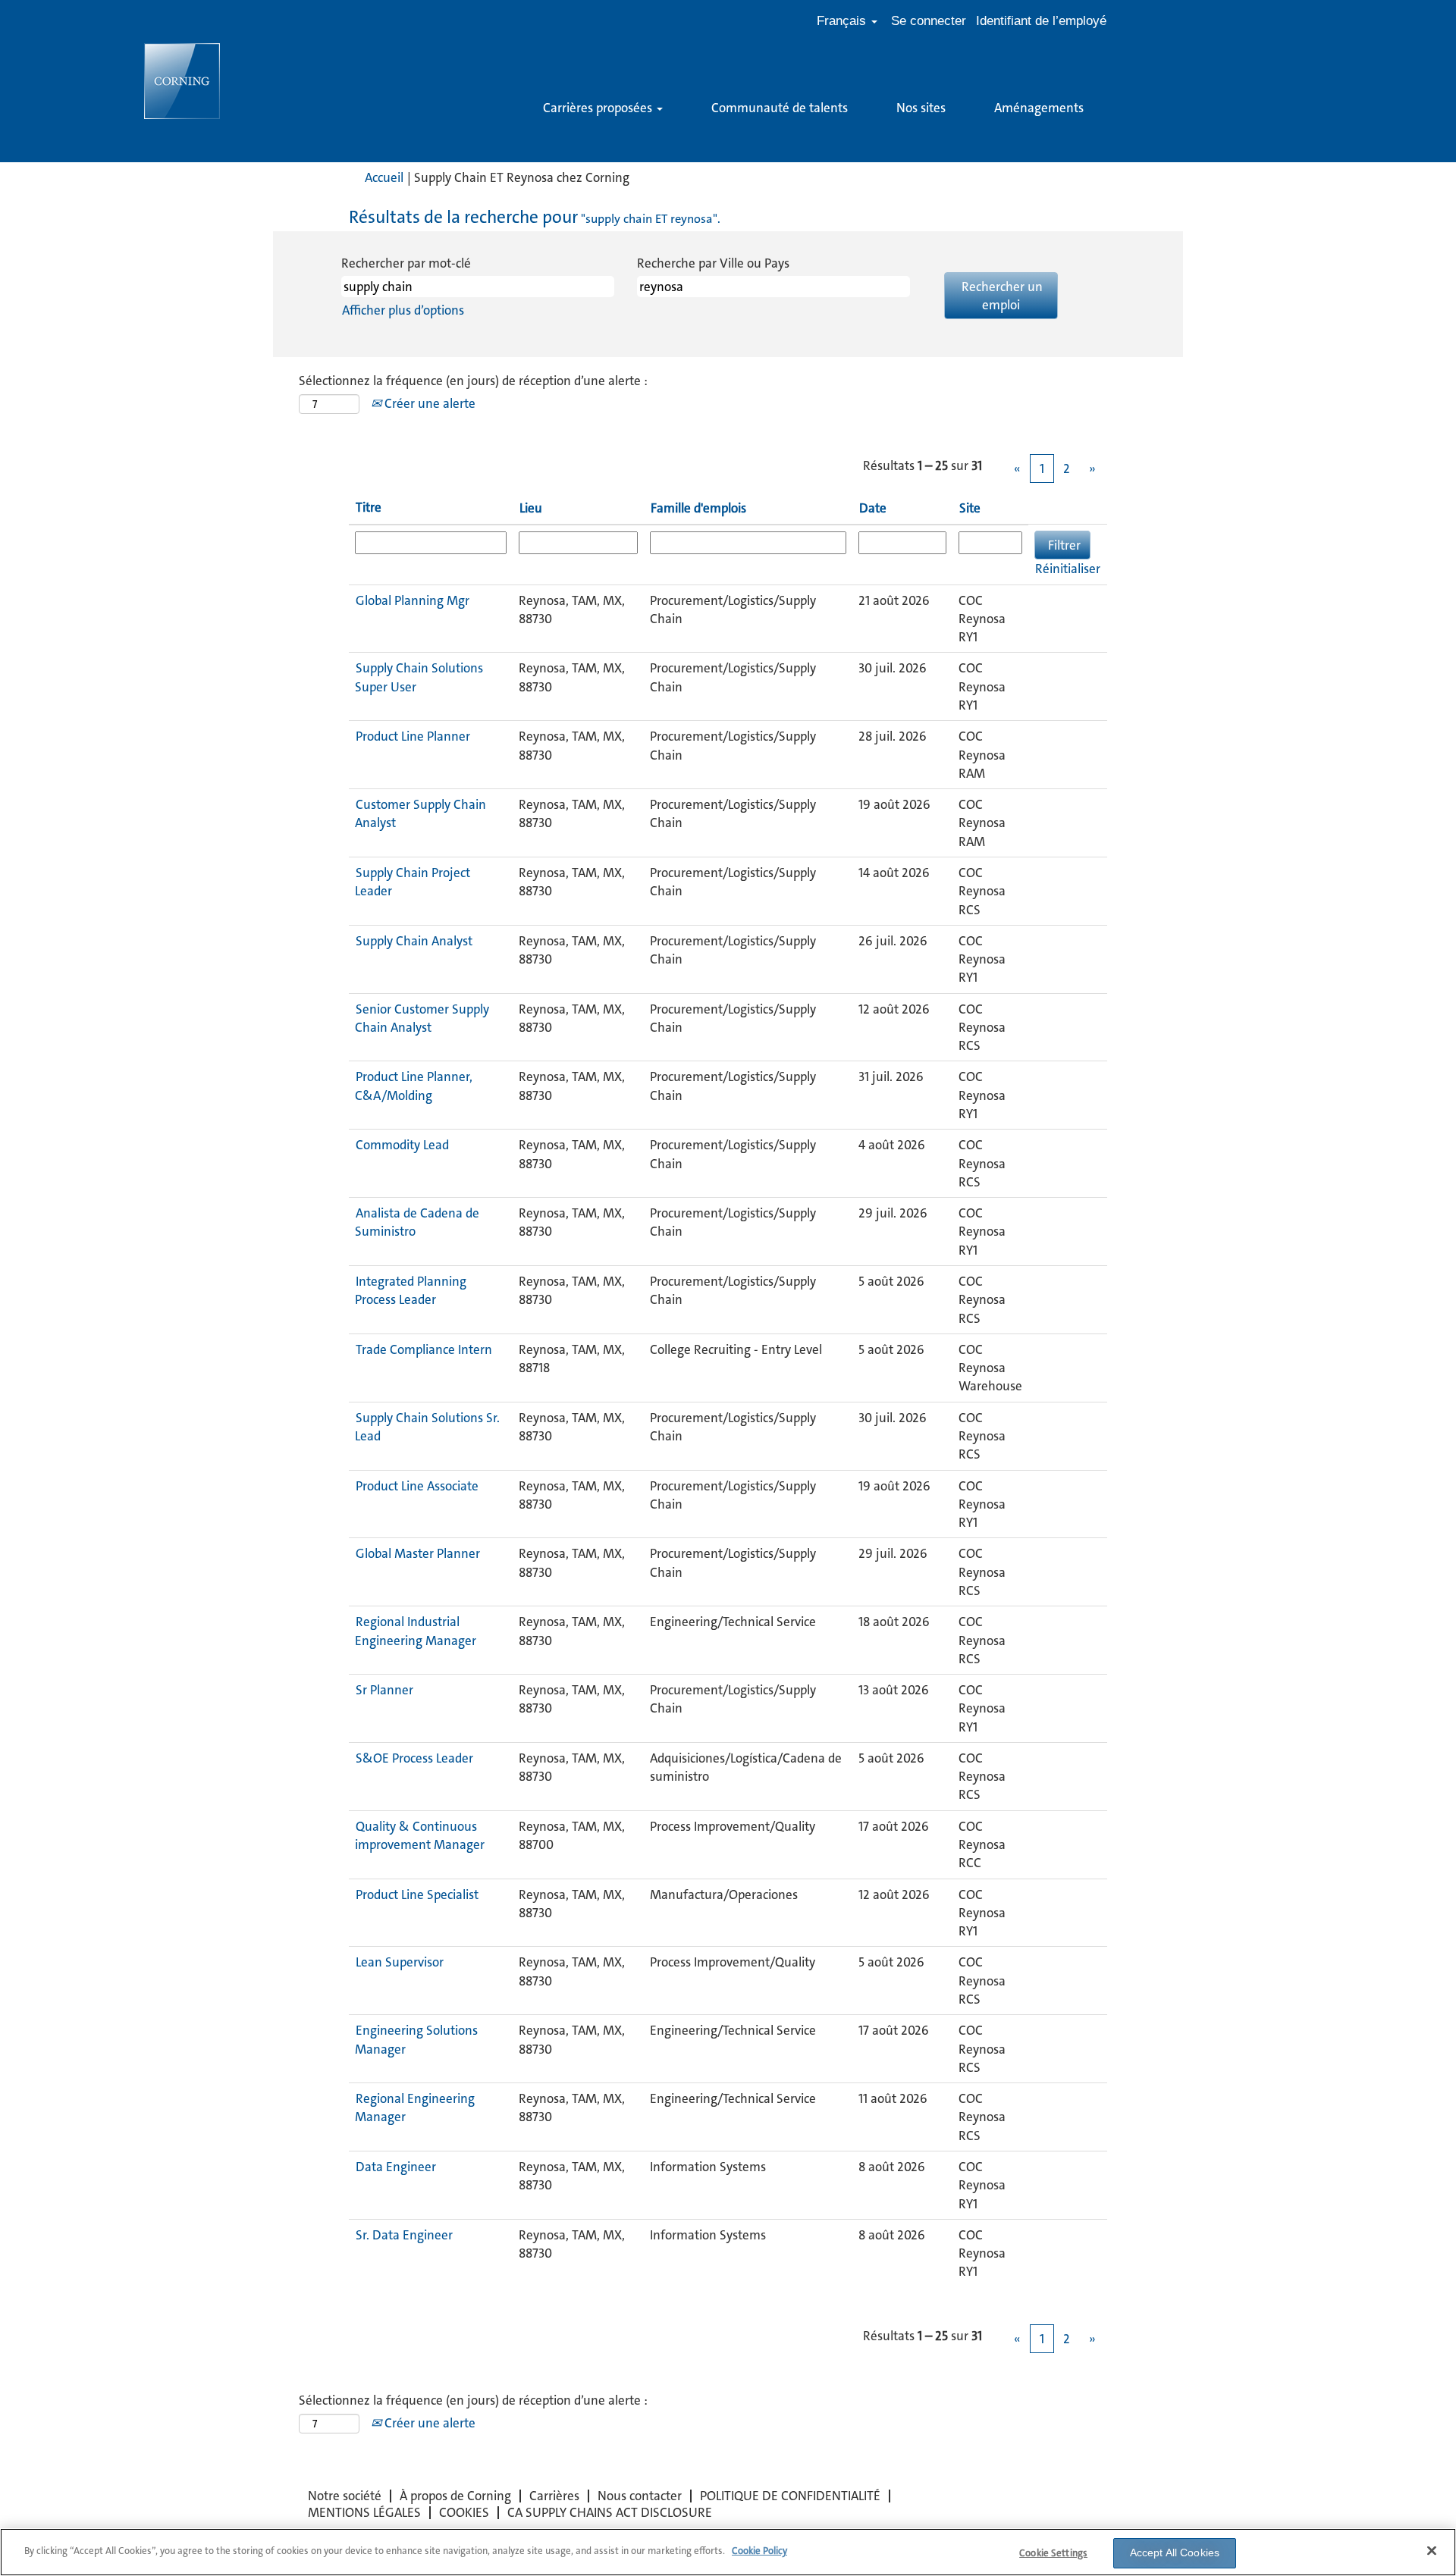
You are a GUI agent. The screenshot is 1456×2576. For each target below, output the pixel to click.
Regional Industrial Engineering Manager (416, 1631)
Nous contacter (640, 2496)
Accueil (384, 177)
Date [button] (873, 508)
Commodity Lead (402, 1145)
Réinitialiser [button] (1068, 569)
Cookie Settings (1053, 2553)
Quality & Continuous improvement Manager (420, 1835)
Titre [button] (369, 507)
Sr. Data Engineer (404, 2235)
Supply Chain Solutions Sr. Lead (427, 1427)
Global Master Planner (418, 1553)
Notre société (345, 2496)
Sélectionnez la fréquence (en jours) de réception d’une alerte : (473, 381)
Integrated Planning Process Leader (411, 1290)
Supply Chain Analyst (414, 941)
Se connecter (929, 21)
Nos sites (921, 108)
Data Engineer (396, 2167)
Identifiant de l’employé (1041, 21)
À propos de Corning (455, 2496)
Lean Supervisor (400, 1962)
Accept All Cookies (1175, 2552)
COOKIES (464, 2512)
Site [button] (970, 508)
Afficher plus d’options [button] (403, 310)
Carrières (554, 2496)
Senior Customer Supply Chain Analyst (422, 1018)
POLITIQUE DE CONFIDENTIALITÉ (790, 2496)
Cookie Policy (759, 2551)
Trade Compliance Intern (424, 1349)
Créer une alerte (428, 403)
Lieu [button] (531, 508)
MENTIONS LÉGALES (364, 2512)
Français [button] (843, 21)
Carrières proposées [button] (599, 108)
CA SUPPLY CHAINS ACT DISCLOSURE (610, 2512)
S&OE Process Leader (414, 1758)
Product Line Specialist (417, 1894)
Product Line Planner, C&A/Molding (414, 1086)
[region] (728, 2552)
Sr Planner (384, 1690)
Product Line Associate (417, 1486)
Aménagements (1039, 108)
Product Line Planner (413, 736)
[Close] (1432, 2550)
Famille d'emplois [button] (698, 508)
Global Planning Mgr (413, 600)
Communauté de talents (780, 108)
